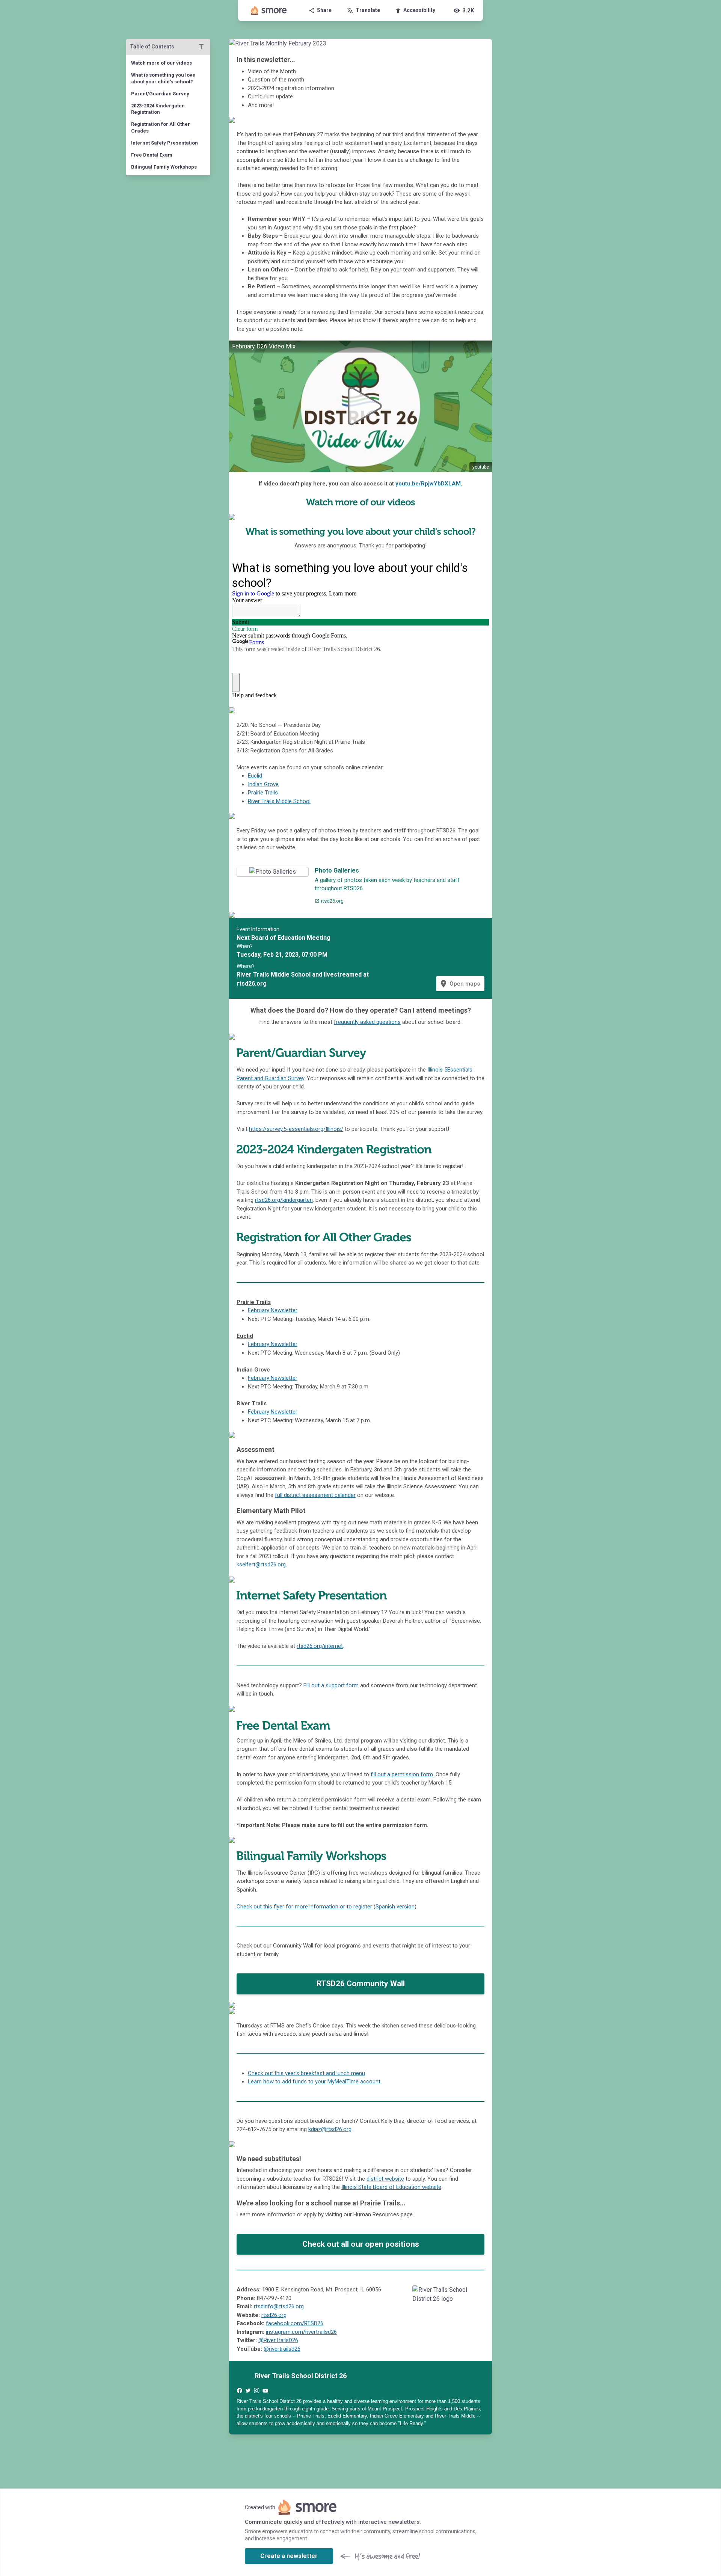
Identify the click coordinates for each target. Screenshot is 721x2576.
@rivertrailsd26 (282, 2349)
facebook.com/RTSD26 (295, 2323)
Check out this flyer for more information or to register (304, 1907)
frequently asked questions (367, 1022)
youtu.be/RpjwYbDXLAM (428, 484)
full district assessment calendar (315, 1495)
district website (385, 2179)
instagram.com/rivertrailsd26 (301, 2332)
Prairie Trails (263, 793)
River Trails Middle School (279, 801)
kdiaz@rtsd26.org (330, 2129)
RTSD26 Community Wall (361, 1984)
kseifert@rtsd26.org (261, 1565)
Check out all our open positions (361, 2244)
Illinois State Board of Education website (391, 2187)
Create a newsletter (289, 2556)
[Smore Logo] (269, 11)
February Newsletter (273, 1310)
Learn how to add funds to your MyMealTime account (314, 2082)
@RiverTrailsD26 (278, 2340)
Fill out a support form (331, 1685)
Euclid (255, 776)
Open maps (459, 984)
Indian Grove (263, 784)
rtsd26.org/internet (320, 1646)
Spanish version (395, 1907)
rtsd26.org (274, 2315)
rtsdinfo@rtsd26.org (279, 2306)
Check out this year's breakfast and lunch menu (306, 2073)
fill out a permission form (402, 1774)
